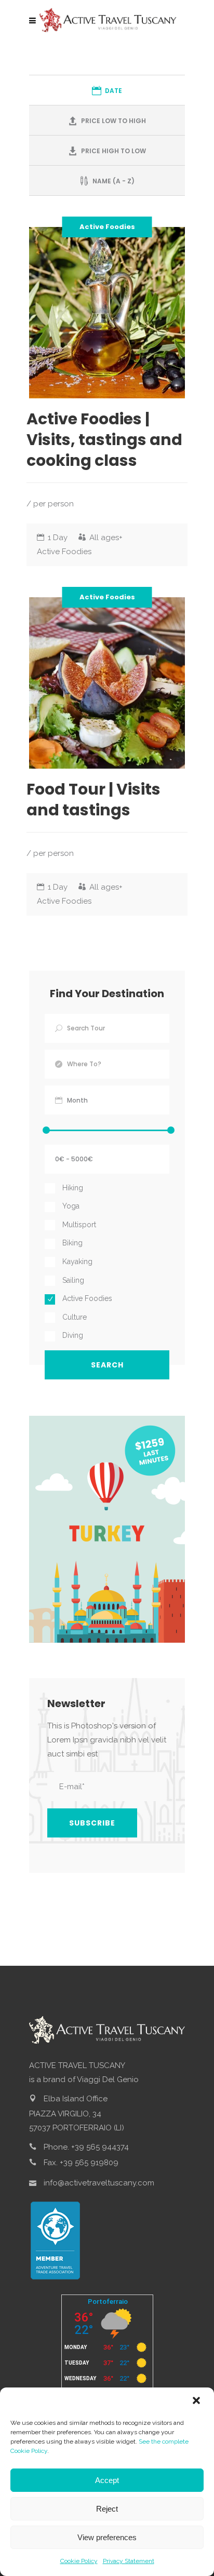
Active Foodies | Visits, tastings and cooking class (104, 440)
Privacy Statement (129, 2561)
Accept (107, 2480)
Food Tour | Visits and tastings (93, 800)
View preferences (107, 2537)
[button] (197, 2401)
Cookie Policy (79, 2561)
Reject (107, 2509)
